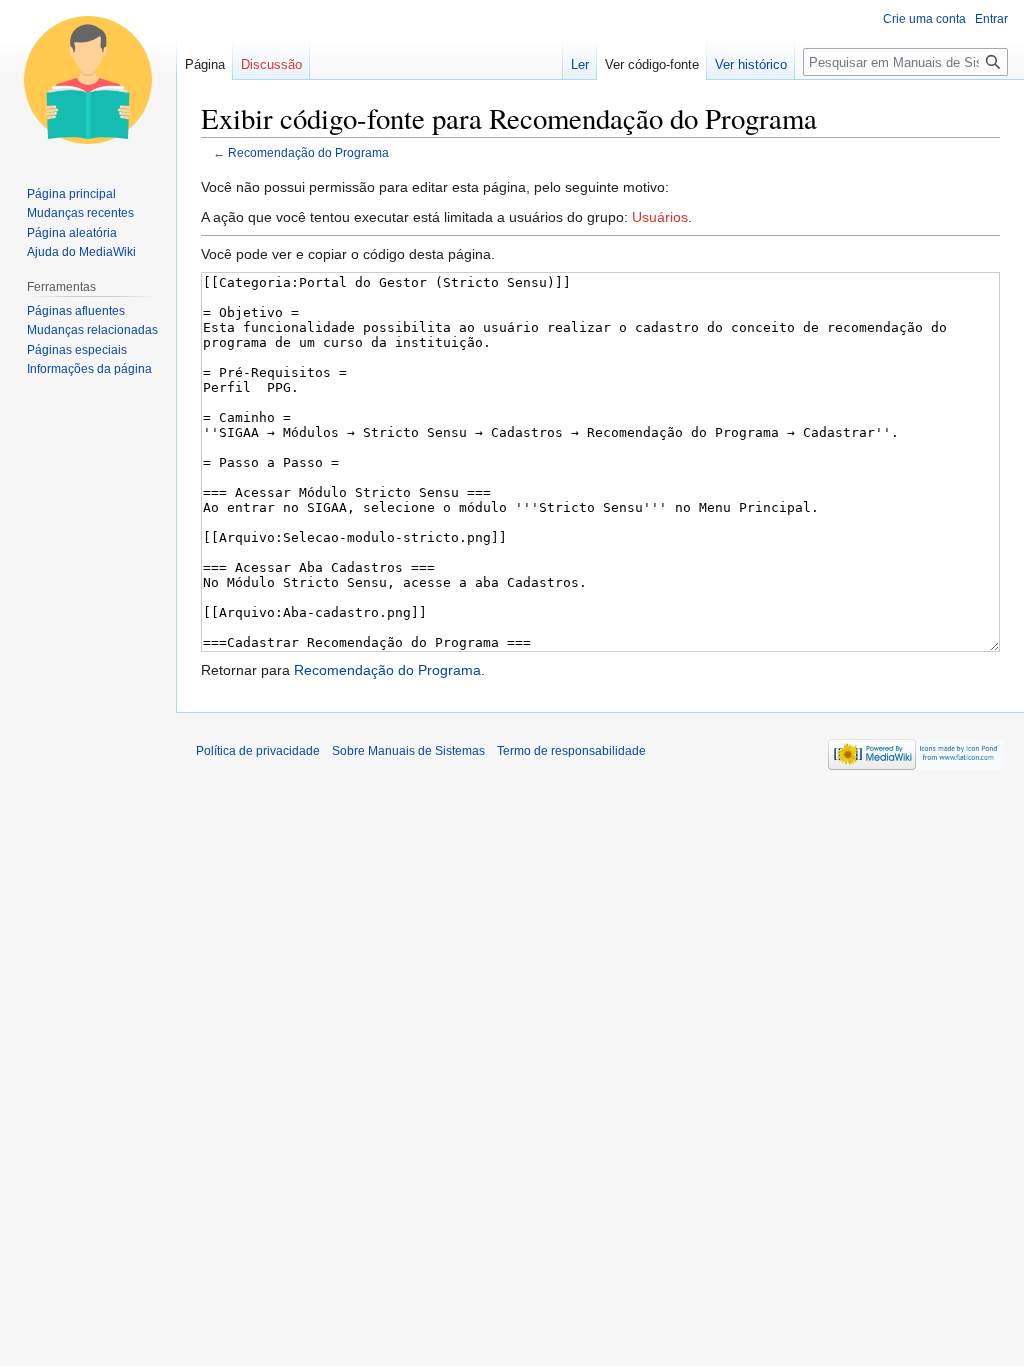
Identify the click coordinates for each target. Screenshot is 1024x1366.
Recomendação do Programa (308, 152)
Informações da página (89, 369)
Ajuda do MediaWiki (81, 252)
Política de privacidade (258, 751)
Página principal (71, 194)
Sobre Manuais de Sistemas (408, 751)
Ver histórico (751, 64)
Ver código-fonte (652, 64)
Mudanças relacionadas (92, 330)
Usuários (660, 217)
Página (205, 64)
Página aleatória (72, 233)
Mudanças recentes (80, 213)
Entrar (991, 19)
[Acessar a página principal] (88, 80)
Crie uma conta (924, 19)
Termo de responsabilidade (571, 751)
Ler (580, 64)
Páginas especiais (77, 350)
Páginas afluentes (76, 311)
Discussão (271, 64)
